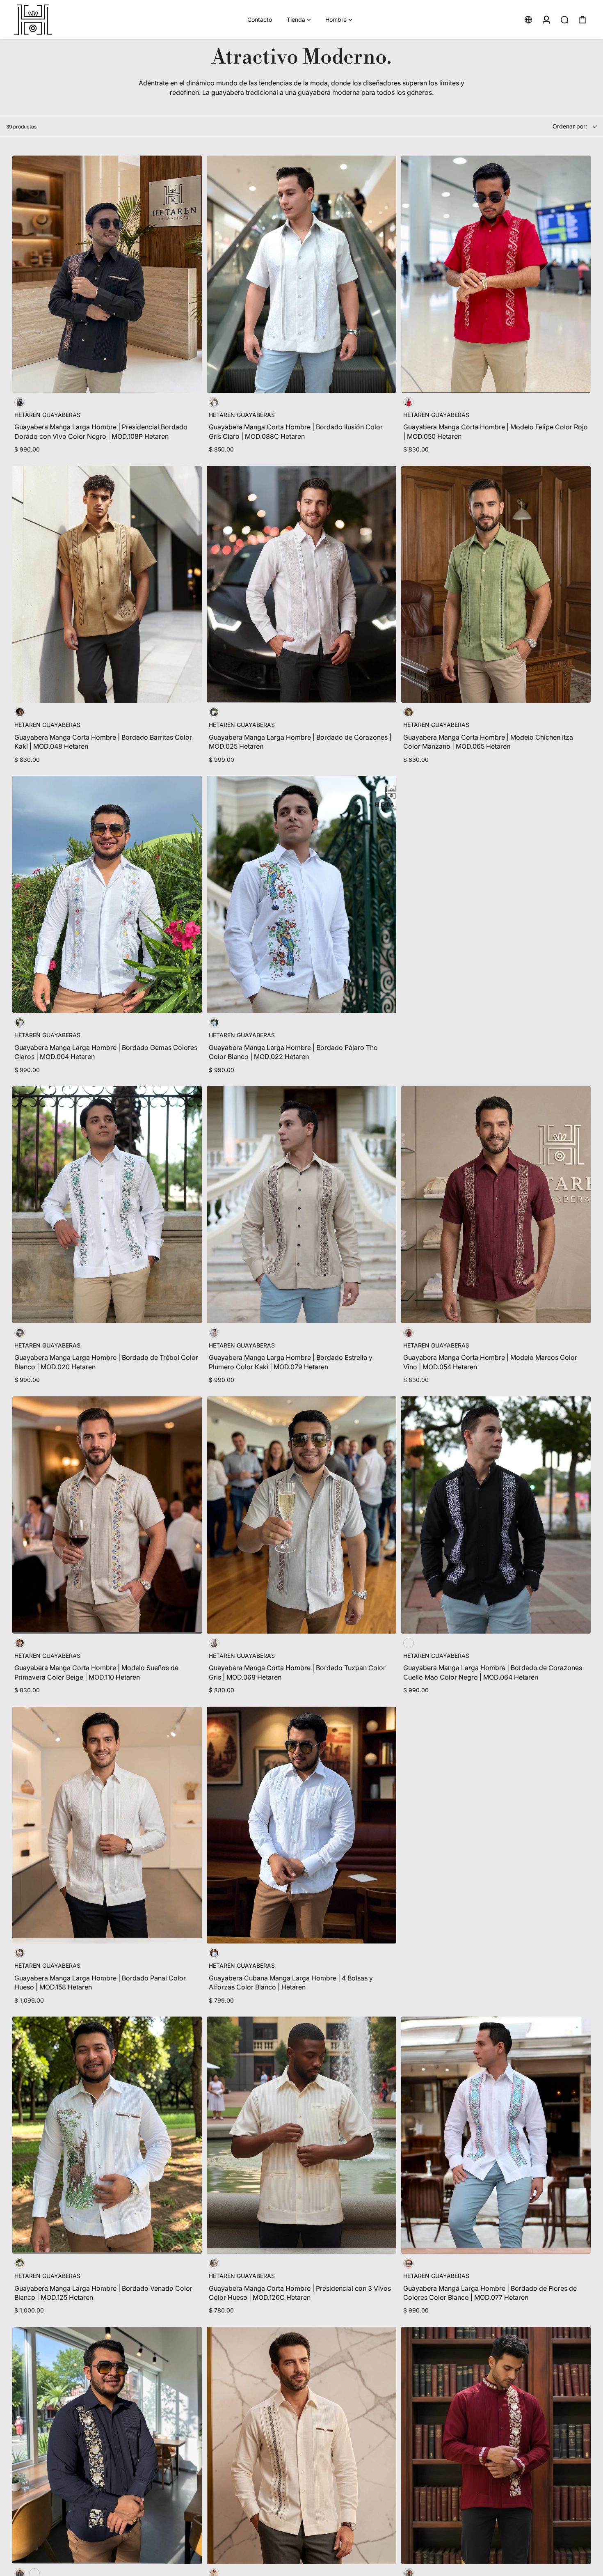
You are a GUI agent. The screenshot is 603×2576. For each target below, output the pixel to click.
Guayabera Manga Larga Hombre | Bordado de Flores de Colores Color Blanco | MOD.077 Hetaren (490, 2293)
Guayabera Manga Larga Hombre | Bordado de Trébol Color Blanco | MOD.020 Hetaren (106, 1362)
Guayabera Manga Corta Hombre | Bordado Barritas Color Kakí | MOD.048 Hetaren (103, 742)
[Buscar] (564, 20)
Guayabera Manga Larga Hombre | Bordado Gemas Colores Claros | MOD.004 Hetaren (106, 1052)
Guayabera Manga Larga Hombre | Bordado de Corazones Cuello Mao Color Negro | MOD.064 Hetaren (493, 1672)
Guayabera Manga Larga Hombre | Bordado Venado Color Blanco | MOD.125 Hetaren (103, 2293)
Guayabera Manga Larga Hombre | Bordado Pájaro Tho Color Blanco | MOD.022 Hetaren (293, 1052)
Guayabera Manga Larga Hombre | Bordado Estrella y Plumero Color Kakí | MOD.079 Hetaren (291, 1362)
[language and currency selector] (528, 20)
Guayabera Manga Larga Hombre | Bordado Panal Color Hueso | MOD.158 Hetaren (100, 1982)
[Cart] (582, 20)
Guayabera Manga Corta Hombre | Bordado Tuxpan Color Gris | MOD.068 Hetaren (297, 1672)
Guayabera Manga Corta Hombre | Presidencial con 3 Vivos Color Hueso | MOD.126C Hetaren (300, 2293)
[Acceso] (546, 20)
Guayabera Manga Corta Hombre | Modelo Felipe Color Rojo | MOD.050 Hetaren (496, 431)
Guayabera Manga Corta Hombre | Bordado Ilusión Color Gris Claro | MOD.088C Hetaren (296, 431)
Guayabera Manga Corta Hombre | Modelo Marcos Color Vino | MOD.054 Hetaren (490, 1362)
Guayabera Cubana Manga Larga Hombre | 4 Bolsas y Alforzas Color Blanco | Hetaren (291, 1982)
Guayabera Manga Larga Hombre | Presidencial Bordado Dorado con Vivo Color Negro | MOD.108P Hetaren (101, 431)
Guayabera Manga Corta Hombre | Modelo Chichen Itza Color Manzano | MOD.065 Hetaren (488, 742)
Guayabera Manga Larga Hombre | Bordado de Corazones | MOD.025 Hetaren (300, 742)
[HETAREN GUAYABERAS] (64, 19)
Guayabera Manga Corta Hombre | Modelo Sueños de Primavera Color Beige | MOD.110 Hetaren (96, 1672)
